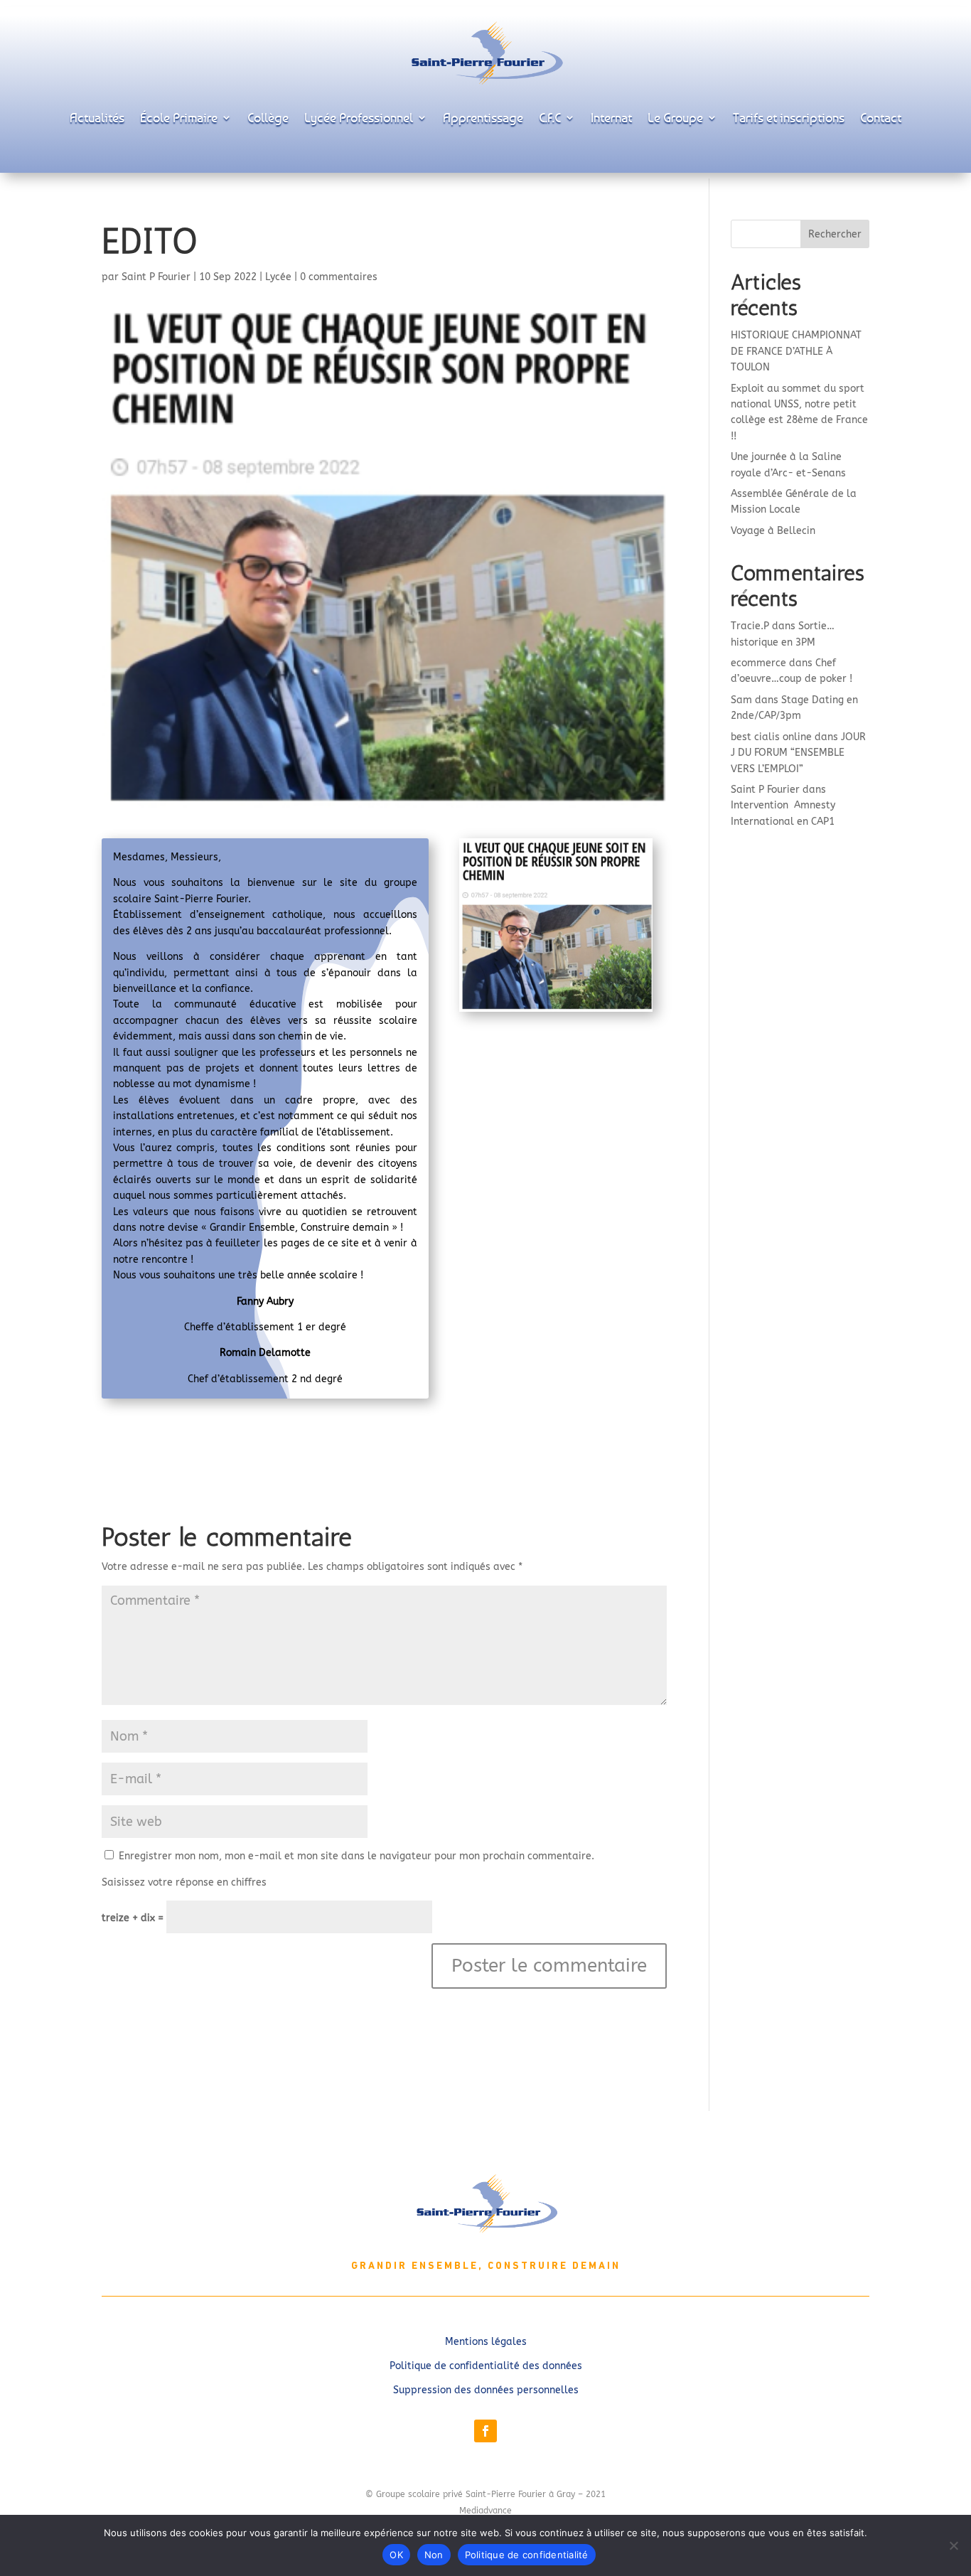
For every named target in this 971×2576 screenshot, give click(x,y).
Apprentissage (483, 117)
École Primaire (179, 117)
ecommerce (758, 663)
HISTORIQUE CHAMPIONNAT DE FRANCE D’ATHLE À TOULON (796, 351)
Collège (268, 117)
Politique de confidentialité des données (486, 2366)
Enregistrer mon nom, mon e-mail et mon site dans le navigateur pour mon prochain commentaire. (356, 1856)
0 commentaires (339, 277)
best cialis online (771, 737)
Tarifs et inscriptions (789, 117)
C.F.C (550, 117)
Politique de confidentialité (527, 2555)
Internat (611, 117)
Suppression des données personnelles (486, 2390)
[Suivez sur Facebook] (485, 2431)
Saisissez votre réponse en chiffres (184, 1882)
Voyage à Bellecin (773, 531)
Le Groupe (675, 117)
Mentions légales (486, 2342)
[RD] (556, 1011)
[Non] (953, 2545)
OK (396, 2555)
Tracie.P (750, 626)
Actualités (97, 117)
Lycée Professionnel (359, 117)
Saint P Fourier (156, 277)
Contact (881, 117)
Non (434, 2555)
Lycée (278, 277)
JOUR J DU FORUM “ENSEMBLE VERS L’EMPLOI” (798, 753)
